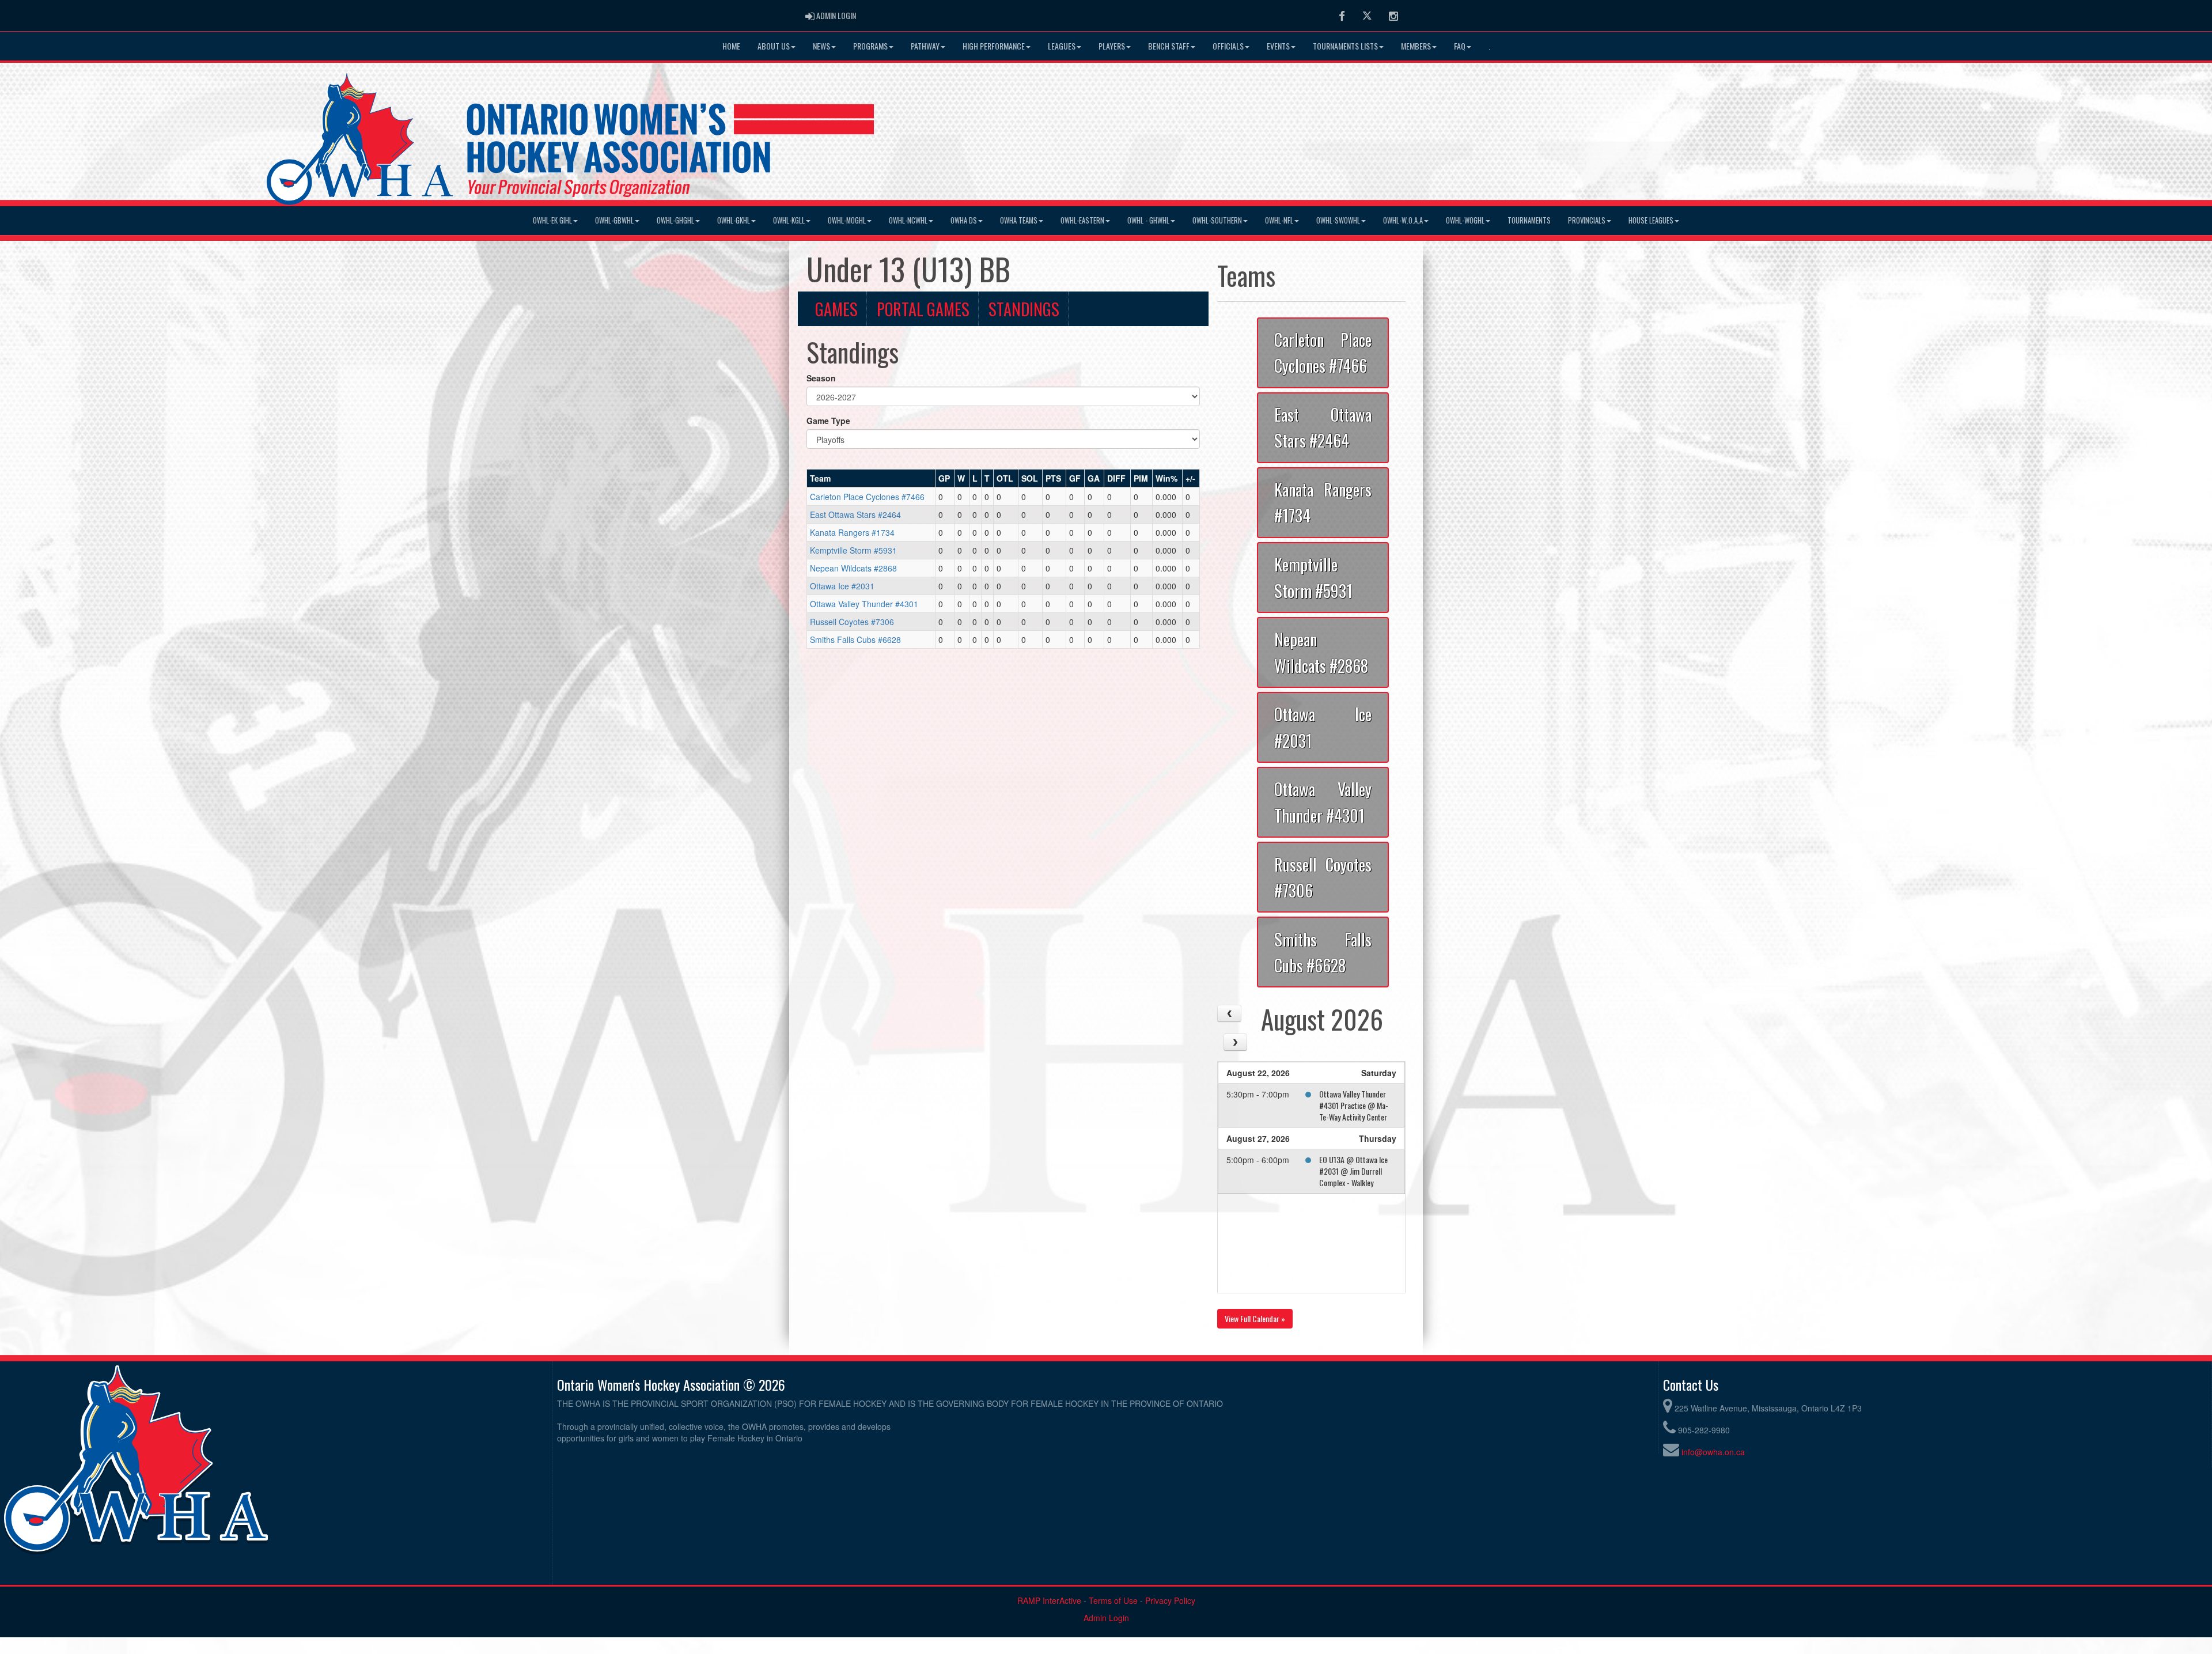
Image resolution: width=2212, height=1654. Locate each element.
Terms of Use (1113, 1600)
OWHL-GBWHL (614, 220)
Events (1278, 46)
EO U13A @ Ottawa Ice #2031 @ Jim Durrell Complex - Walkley (1353, 1171)
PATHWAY (925, 46)
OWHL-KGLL (789, 220)
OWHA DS (964, 220)
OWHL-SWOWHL (1338, 220)
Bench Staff (1169, 46)
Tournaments (1529, 220)
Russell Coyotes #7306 (852, 622)
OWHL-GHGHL (675, 220)
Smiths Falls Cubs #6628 (855, 639)
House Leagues (1651, 220)
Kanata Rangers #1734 (852, 532)
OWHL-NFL (1279, 220)
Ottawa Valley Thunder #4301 (864, 604)
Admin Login (1106, 1618)
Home (731, 46)
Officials (1228, 46)
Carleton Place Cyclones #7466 (867, 497)
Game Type (828, 421)
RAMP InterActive (1049, 1600)
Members (1416, 46)
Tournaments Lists (1345, 46)
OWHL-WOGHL (1465, 220)
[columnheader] (871, 479)
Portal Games (923, 309)
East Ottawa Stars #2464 (855, 514)
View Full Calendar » (1255, 1318)
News (821, 46)
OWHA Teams (1019, 220)
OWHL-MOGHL (847, 220)
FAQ (1460, 46)
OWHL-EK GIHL (552, 220)
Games (836, 309)
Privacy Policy (1170, 1600)
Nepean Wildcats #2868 (853, 568)
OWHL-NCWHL (908, 220)
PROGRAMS (870, 46)
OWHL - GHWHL (1148, 220)
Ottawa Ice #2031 (842, 586)
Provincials (1587, 220)
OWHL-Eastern (1082, 220)
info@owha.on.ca (1713, 1452)
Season (821, 378)
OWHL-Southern (1217, 220)
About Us (774, 46)
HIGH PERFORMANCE (994, 46)
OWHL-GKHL (734, 220)
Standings (1024, 309)
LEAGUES (1062, 46)
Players (1112, 46)
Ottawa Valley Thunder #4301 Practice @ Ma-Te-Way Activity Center (1354, 1105)
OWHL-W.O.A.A (1403, 220)
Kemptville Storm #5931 (853, 550)
